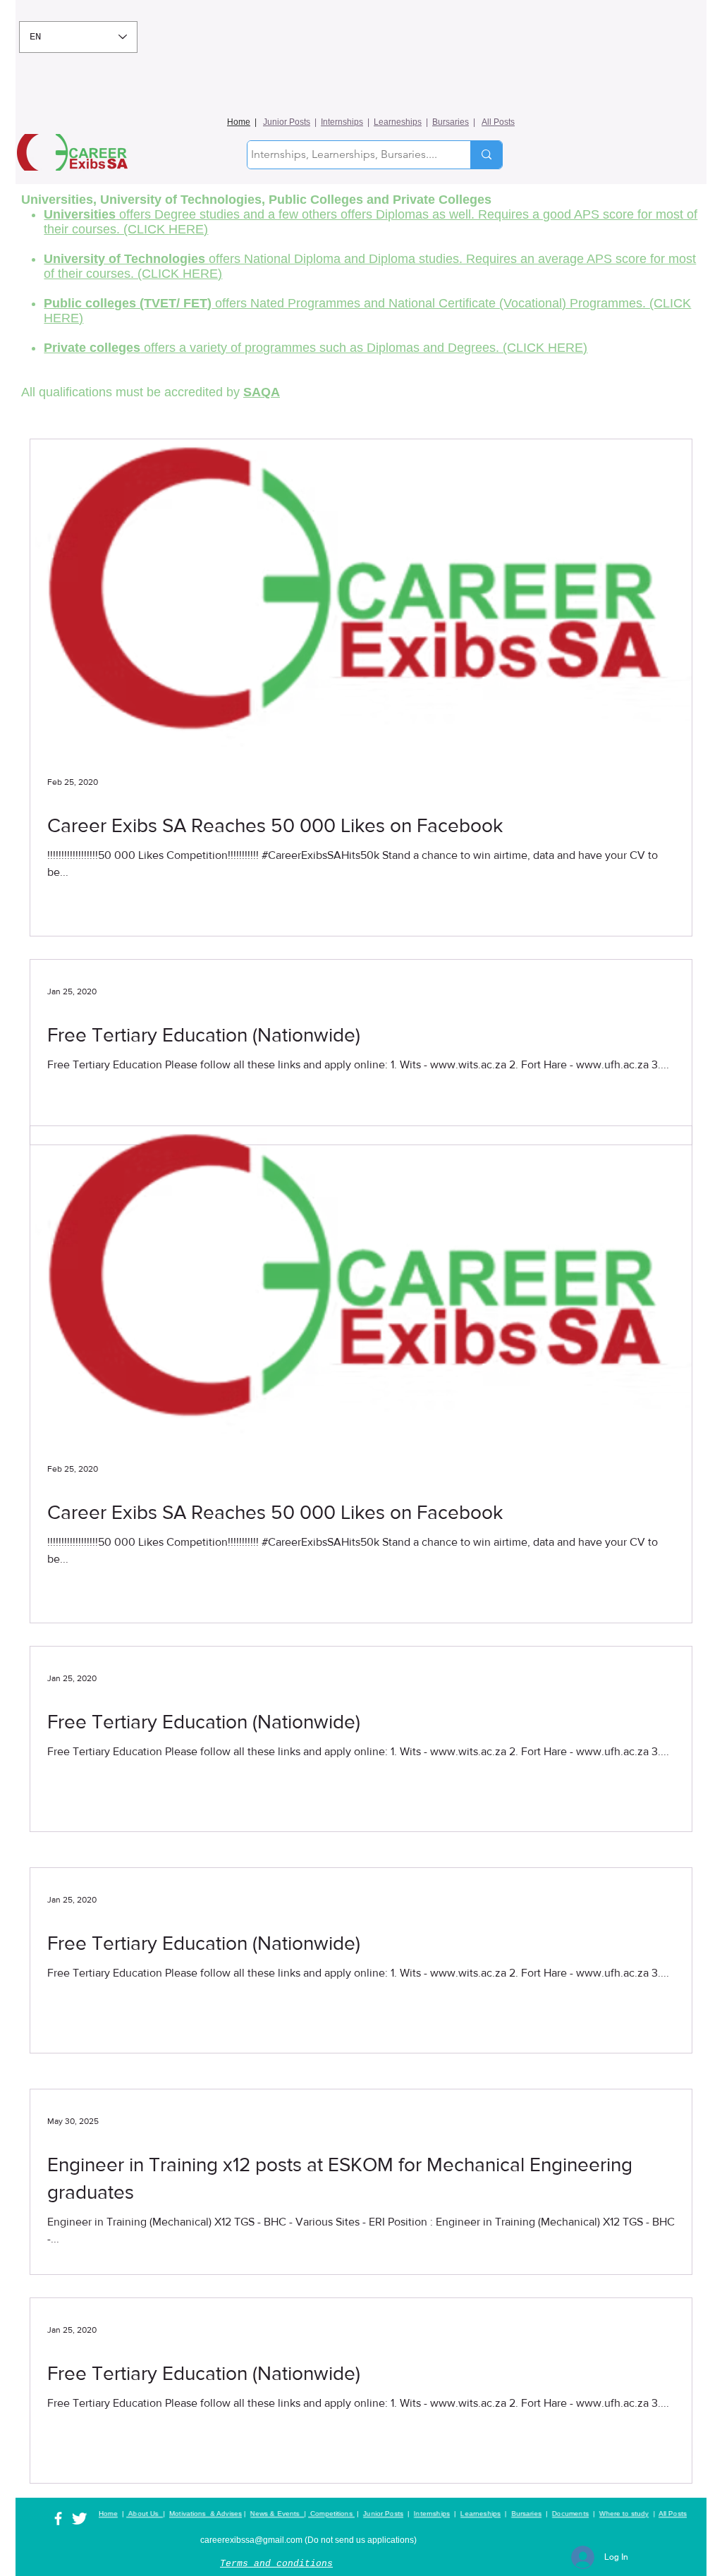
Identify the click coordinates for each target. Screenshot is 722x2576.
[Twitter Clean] (79, 2519)
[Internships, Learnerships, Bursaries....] (486, 155)
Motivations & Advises (206, 2514)
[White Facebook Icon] (58, 2519)
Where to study (624, 2514)
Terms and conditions (276, 2564)
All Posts (498, 122)
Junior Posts (287, 122)
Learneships (398, 122)
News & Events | (278, 2514)
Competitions (331, 2514)
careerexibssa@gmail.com (251, 2540)
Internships (342, 122)
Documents (570, 2514)
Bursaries (451, 122)
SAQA (262, 392)
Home (239, 122)
